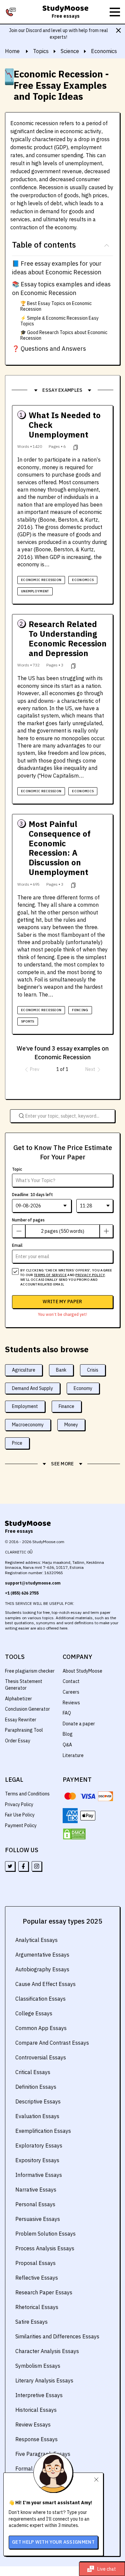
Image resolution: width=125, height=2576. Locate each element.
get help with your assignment (53, 2542)
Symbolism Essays (38, 2366)
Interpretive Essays (39, 2395)
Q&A (67, 1745)
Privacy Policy (19, 1804)
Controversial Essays (41, 2057)
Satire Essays (31, 2322)
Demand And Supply (32, 1388)
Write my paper (62, 1302)
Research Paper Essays (44, 2292)
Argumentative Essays (42, 1955)
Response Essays (36, 2439)
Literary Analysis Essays (44, 2380)
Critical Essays (33, 2072)
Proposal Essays (35, 2263)
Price (17, 1443)
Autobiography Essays (42, 1969)
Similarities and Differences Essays (57, 2336)
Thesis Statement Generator (24, 1685)
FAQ (67, 1713)
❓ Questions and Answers (49, 349)
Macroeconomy (28, 1425)
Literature (73, 1755)
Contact (71, 1681)
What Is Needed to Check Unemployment (65, 425)
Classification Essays (40, 1999)
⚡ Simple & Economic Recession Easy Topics (59, 321)
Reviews (71, 1703)
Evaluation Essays (37, 2116)
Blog (68, 1734)
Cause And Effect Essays (45, 1984)
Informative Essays (39, 2175)
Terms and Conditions (27, 1794)
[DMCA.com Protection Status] (74, 1834)
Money (71, 1425)
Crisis (93, 1370)
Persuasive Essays (38, 2219)
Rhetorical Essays (37, 2307)
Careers (71, 1692)
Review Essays (33, 2424)
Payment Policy (21, 1825)
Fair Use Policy (20, 1815)
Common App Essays (41, 2028)
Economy (83, 1388)
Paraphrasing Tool (24, 1730)
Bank (61, 1370)
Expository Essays (37, 2160)
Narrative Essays (36, 2190)
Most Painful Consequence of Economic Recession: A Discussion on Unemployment (60, 848)
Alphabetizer (18, 1699)
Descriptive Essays (38, 2101)
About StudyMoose (82, 1671)
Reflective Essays (37, 2278)
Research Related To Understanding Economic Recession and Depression (68, 639)
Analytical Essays (36, 1940)
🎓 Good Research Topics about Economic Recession (64, 335)
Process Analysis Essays (45, 2248)
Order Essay (18, 1741)
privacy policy (90, 1275)
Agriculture (24, 1370)
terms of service (50, 1275)
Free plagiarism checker (30, 1671)
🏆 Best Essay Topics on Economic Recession (56, 306)
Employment (25, 1406)
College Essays (34, 2013)
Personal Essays (35, 2204)
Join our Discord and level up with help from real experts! (58, 34)
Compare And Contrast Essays (52, 2043)
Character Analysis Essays (47, 2351)
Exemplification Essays (43, 2131)
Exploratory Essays (39, 2145)
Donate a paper (79, 1724)
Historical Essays (36, 2410)
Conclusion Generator (27, 1709)
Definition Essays (36, 2087)
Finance (66, 1406)
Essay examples (62, 390)
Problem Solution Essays (45, 2234)
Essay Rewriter (21, 1720)
